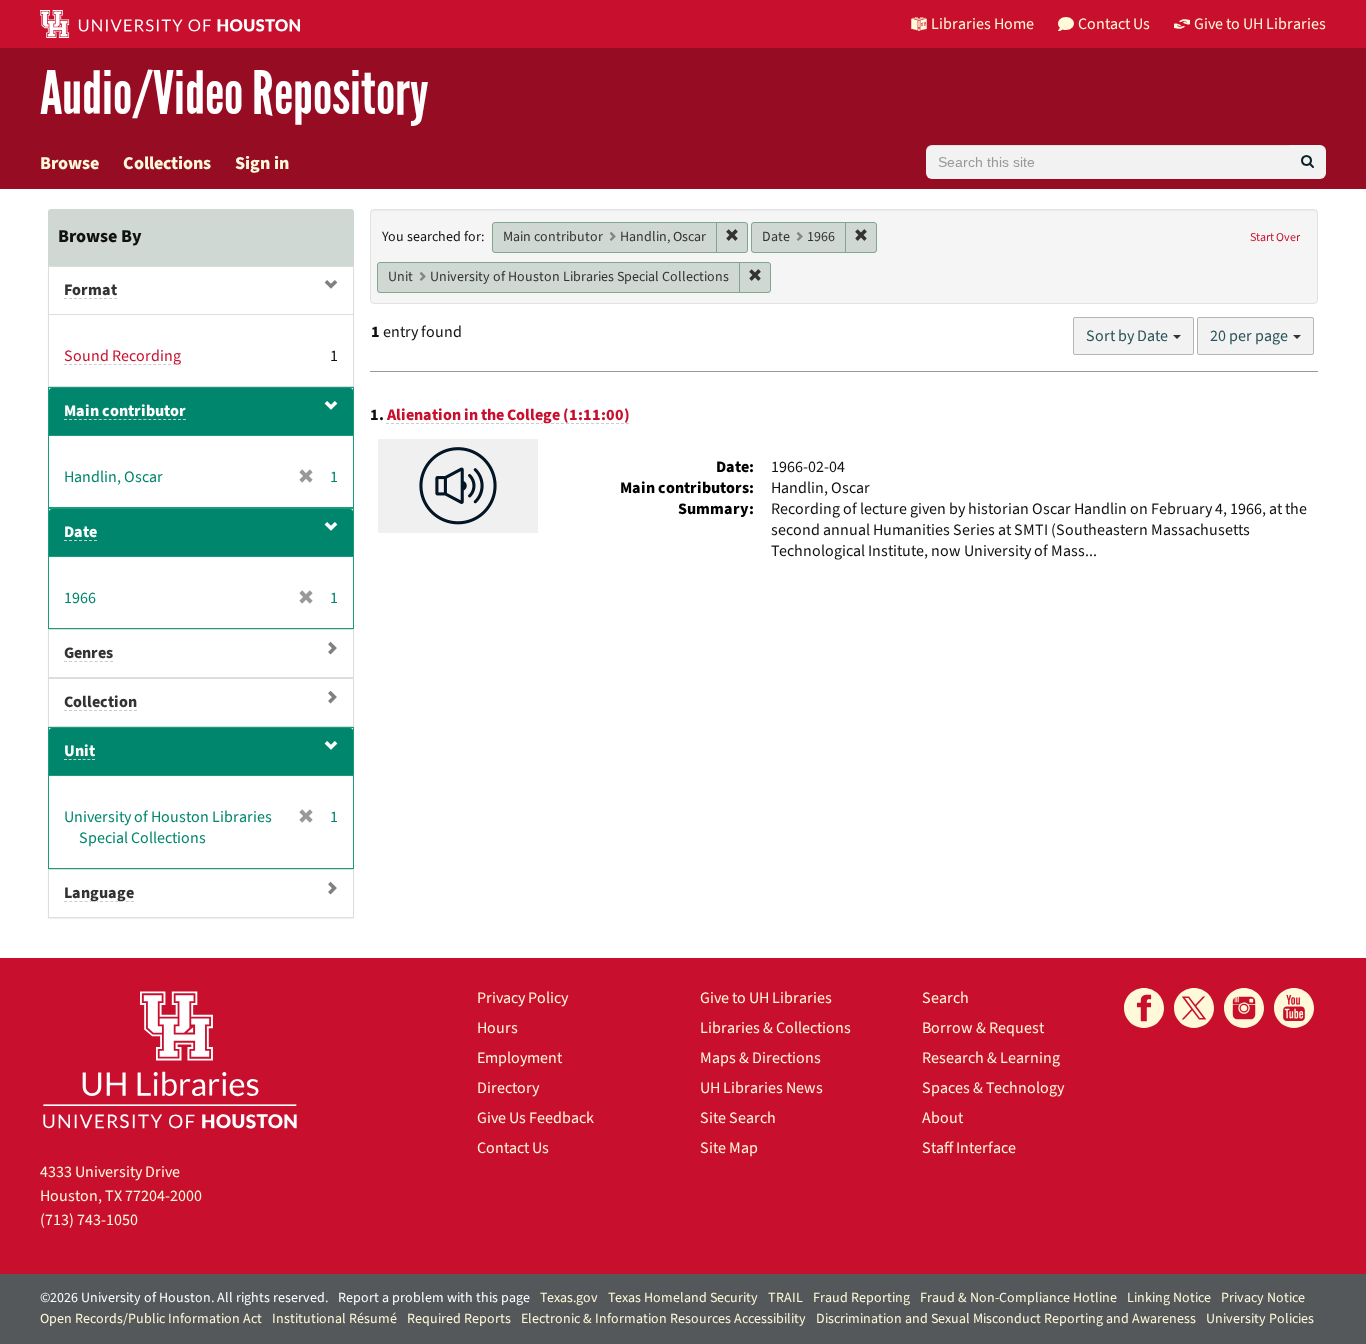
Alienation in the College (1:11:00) (508, 415)
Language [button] (99, 893)
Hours (497, 1028)
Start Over (1275, 237)
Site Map (729, 1148)
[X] (1194, 1008)
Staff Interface (969, 1148)
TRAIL (785, 1298)
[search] (1307, 162)
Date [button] (80, 532)
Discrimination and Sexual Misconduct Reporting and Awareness (1006, 1319)
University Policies (1260, 1319)
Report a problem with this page (434, 1298)
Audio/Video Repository (234, 94)
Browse (69, 163)
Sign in (262, 163)
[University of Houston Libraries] (170, 1059)
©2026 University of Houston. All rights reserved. (184, 1298)
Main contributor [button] (125, 411)
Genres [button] (88, 653)
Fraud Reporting (861, 1298)
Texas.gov (569, 1298)
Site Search (738, 1118)
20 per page (1250, 336)
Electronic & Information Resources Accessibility (663, 1319)
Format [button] (90, 290)
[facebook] (1144, 1008)
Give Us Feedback (535, 1118)
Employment (519, 1058)
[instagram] (1244, 1008)
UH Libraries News (761, 1088)
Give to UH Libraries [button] (1260, 24)
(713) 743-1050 (89, 1220)
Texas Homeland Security (683, 1298)
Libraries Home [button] (982, 24)
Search (945, 998)
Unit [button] (79, 751)
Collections (167, 163)
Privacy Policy (522, 998)
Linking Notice (1169, 1298)
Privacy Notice (1263, 1298)
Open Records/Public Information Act (151, 1319)
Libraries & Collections (775, 1028)
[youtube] (1294, 1008)
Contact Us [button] (1114, 24)
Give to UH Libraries (766, 998)
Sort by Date (1128, 336)
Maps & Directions (760, 1058)
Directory (508, 1088)
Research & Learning (991, 1058)
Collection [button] (100, 702)
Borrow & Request (983, 1028)
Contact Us (513, 1148)
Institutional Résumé (334, 1319)
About (942, 1118)
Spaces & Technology (993, 1088)
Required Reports (459, 1319)
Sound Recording (122, 356)
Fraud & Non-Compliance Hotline (1018, 1298)
